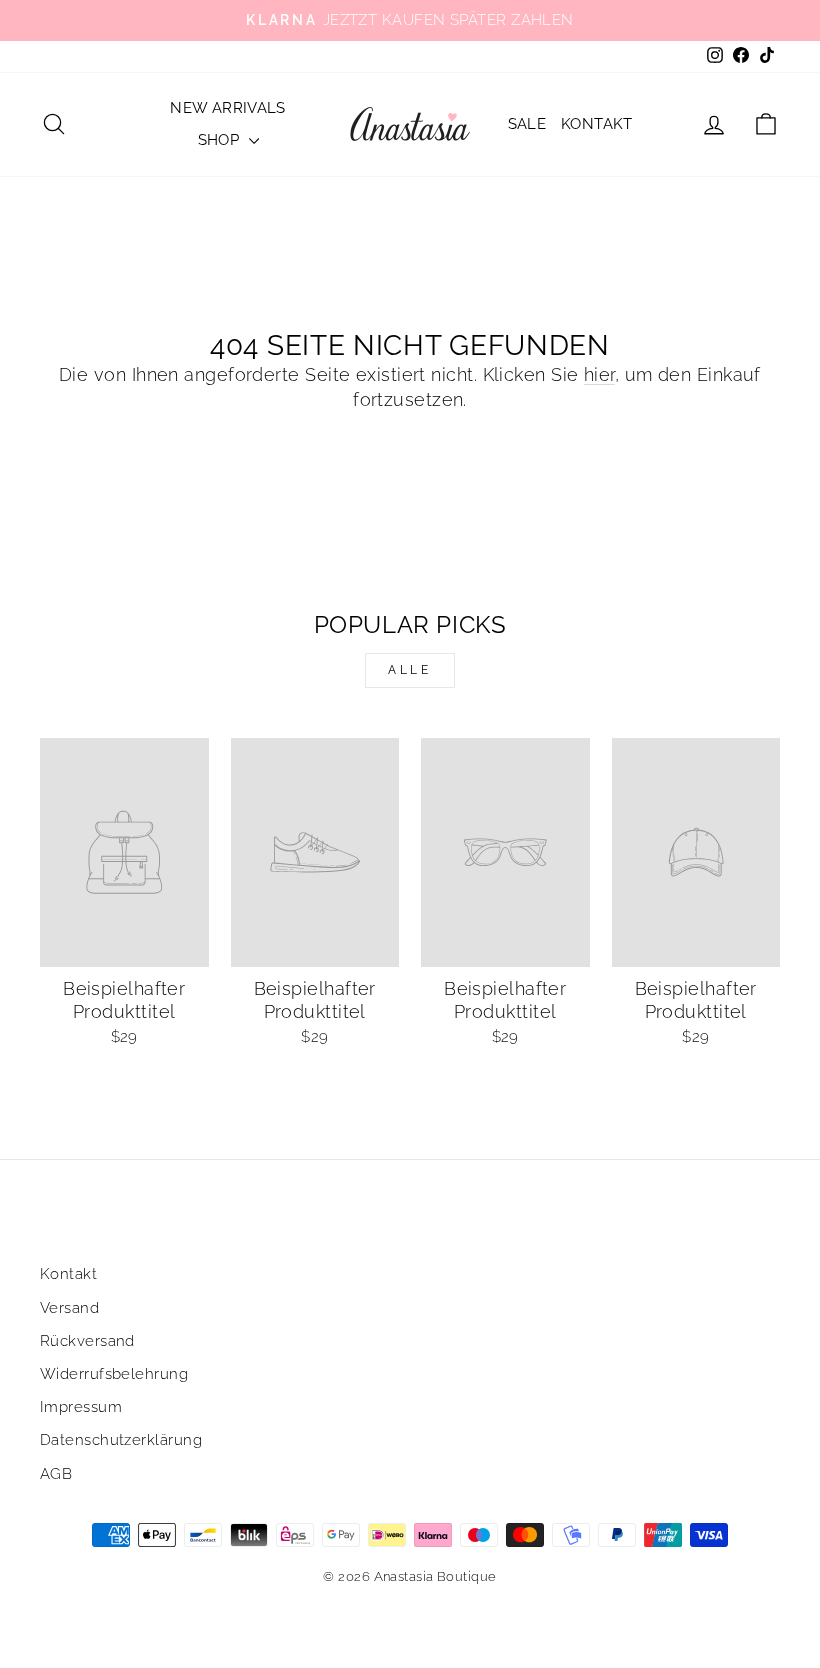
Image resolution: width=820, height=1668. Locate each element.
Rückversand (87, 1341)
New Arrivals (228, 108)
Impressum (81, 1407)
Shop (221, 140)
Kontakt (597, 124)
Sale (527, 124)
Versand (69, 1308)
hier (599, 374)
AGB (56, 1474)
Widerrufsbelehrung (114, 1374)
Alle (409, 670)
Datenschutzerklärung (121, 1440)
